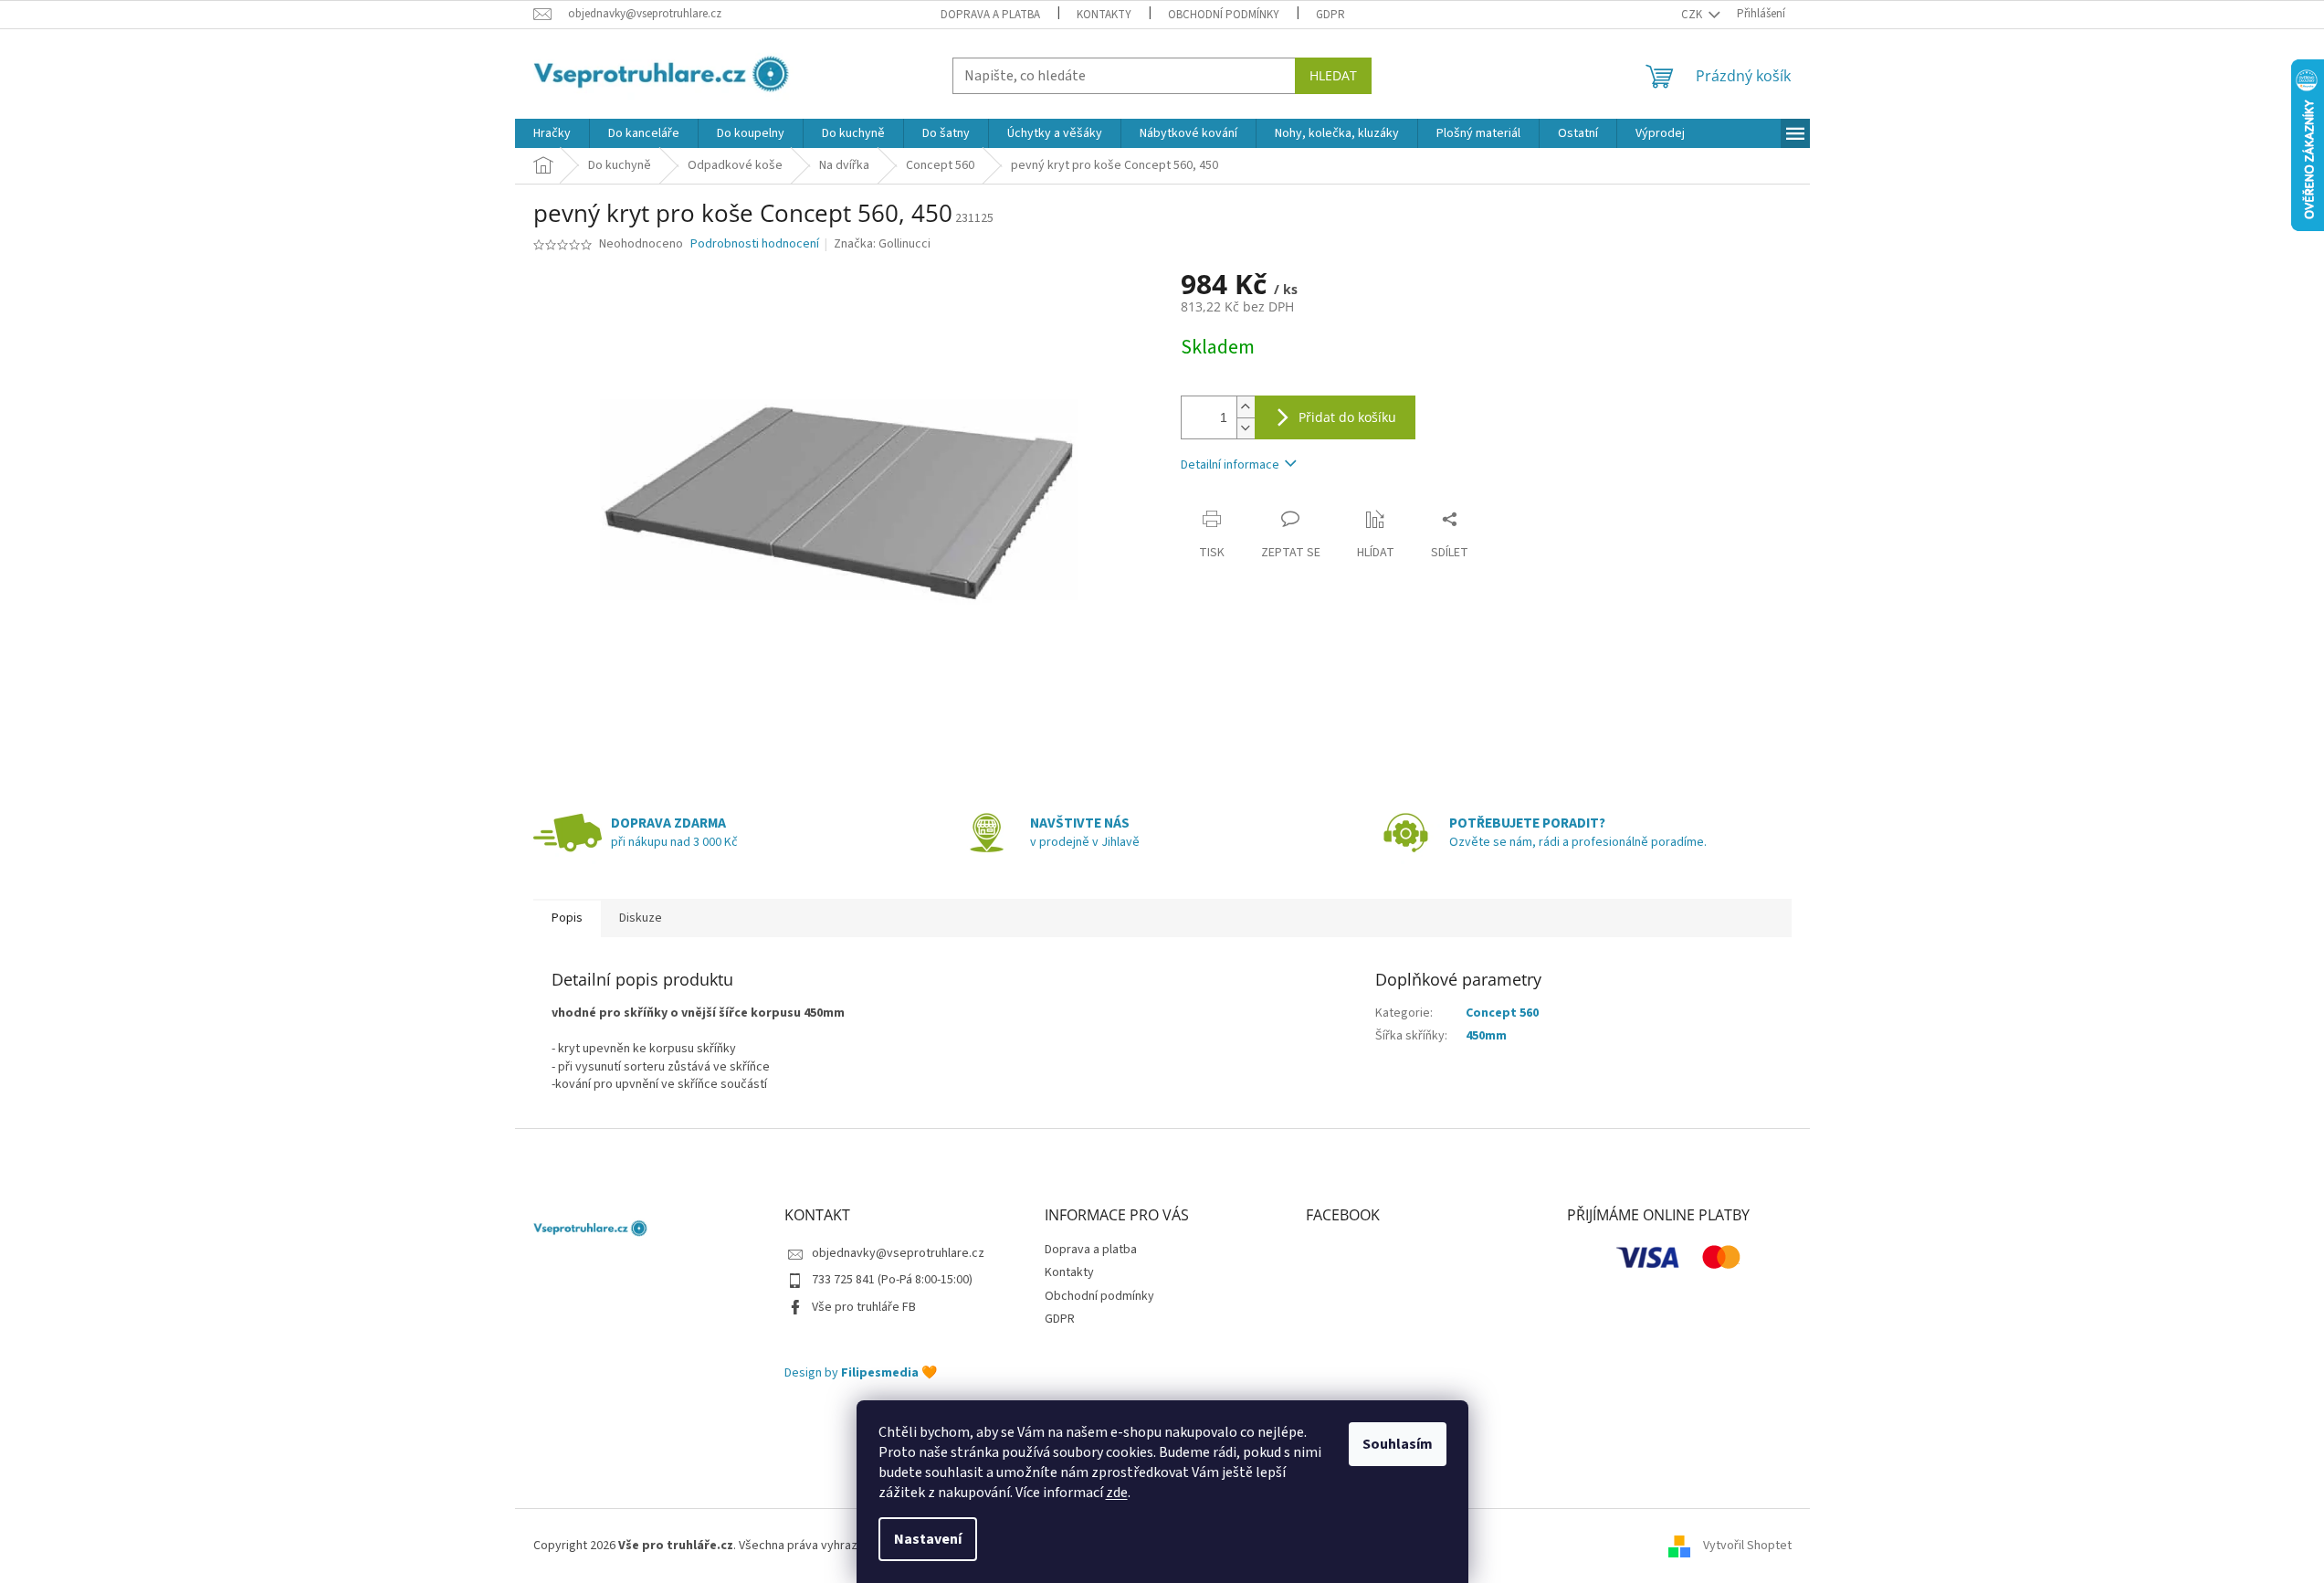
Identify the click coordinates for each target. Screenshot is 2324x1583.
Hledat (1333, 75)
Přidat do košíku (1347, 417)
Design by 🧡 (861, 1373)
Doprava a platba (990, 15)
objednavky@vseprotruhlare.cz (898, 1253)
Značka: (882, 244)
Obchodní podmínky (1224, 15)
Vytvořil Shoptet (1747, 1546)
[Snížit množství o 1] (1246, 428)
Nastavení (928, 1539)
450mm (1486, 1036)
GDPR (1330, 15)
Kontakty (1104, 15)
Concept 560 (1502, 1013)
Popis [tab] (567, 918)
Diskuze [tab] (641, 918)
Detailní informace (1230, 465)
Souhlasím (1398, 1444)
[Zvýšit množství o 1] (1246, 407)
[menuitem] (552, 133)
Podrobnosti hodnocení (755, 244)
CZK (1693, 15)
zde (1117, 1493)
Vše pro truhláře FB (864, 1307)
